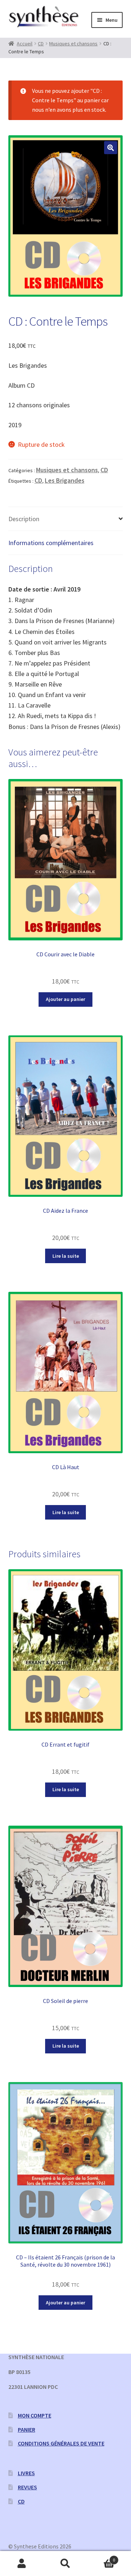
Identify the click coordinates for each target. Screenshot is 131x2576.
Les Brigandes (65, 480)
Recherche (65, 2564)
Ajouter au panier (65, 999)
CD (41, 44)
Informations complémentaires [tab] (51, 543)
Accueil (25, 44)
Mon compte (35, 2415)
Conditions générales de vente (61, 2443)
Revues (27, 2487)
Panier (27, 2429)
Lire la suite (66, 1256)
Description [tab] (24, 519)
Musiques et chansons (73, 44)
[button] (111, 148)
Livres (26, 2473)
